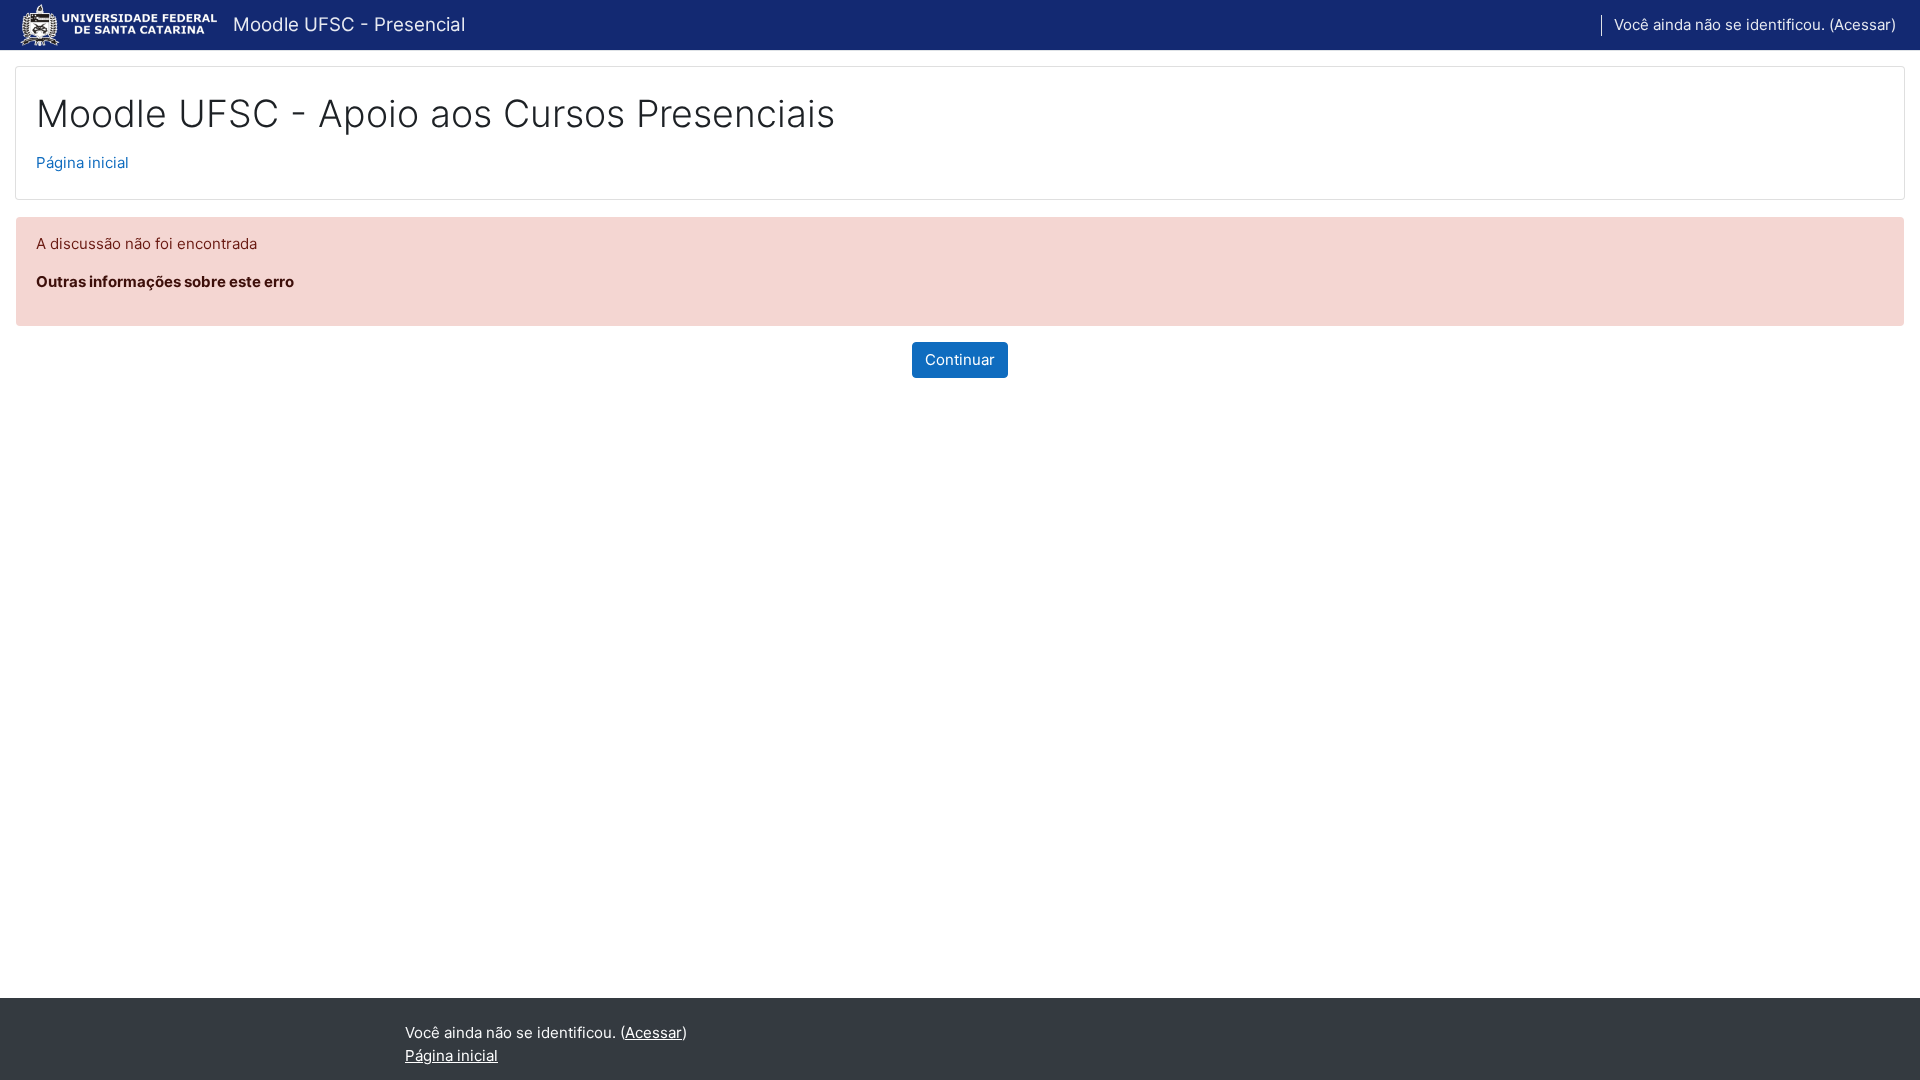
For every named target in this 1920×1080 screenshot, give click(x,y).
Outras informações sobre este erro (165, 281)
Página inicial (82, 162)
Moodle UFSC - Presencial (349, 24)
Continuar (960, 359)
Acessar (1862, 24)
